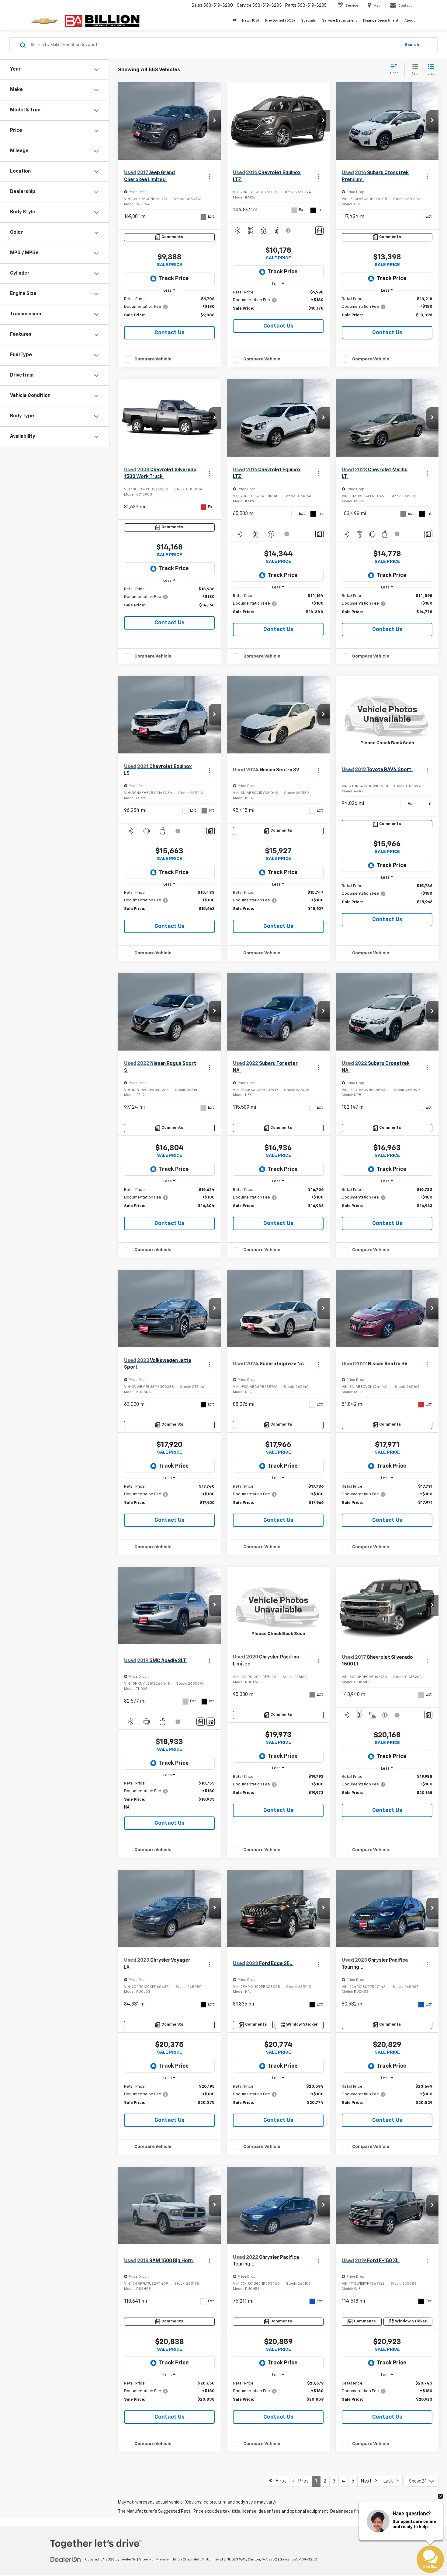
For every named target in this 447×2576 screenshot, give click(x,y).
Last (390, 2481)
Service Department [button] (340, 21)
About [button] (410, 21)
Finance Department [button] (381, 21)
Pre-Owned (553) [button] (280, 21)
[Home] (234, 21)
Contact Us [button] (170, 333)
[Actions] (209, 176)
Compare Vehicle (153, 359)
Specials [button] (308, 21)
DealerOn (128, 2560)
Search (412, 45)
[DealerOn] (66, 2559)
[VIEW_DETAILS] (387, 715)
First (279, 2481)
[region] (169, 310)
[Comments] (319, 231)
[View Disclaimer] (289, 230)
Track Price (174, 279)
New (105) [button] (251, 21)
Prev (301, 2481)
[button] (215, 121)
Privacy (163, 2560)
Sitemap (146, 2560)
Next (368, 2481)
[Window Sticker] (211, 1722)
